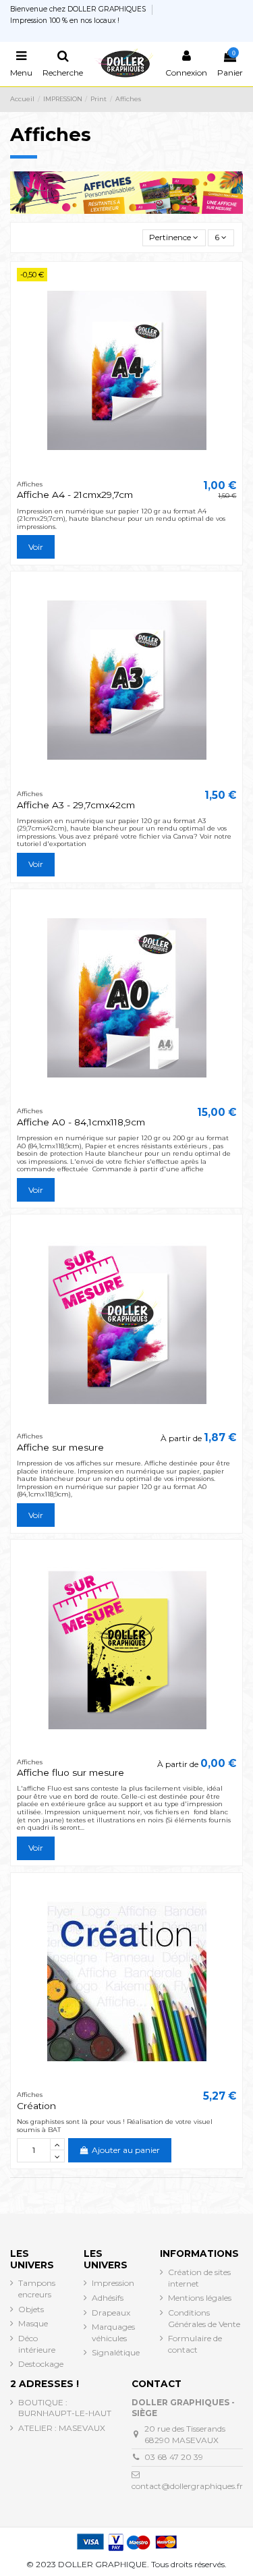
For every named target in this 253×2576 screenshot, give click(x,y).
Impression (113, 2283)
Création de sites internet (199, 2278)
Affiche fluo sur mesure (71, 1772)
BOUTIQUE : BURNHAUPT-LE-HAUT (65, 2408)
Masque (33, 2323)
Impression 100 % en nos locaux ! (65, 21)
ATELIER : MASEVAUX (62, 2428)
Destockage (41, 2364)
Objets (31, 2309)
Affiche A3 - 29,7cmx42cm (76, 805)
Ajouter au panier (126, 2150)
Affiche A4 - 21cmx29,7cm (75, 495)
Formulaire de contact (195, 2344)
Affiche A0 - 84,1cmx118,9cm (81, 1122)
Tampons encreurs (37, 2289)
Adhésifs (108, 2298)
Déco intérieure (37, 2344)
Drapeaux (111, 2313)
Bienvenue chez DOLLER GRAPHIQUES (79, 9)
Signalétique (116, 2352)
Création (36, 2106)
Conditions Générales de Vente (204, 2318)
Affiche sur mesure (60, 1447)
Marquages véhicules (113, 2332)
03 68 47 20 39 (174, 2457)
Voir (36, 547)
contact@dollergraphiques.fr (187, 2486)
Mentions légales (200, 2298)
